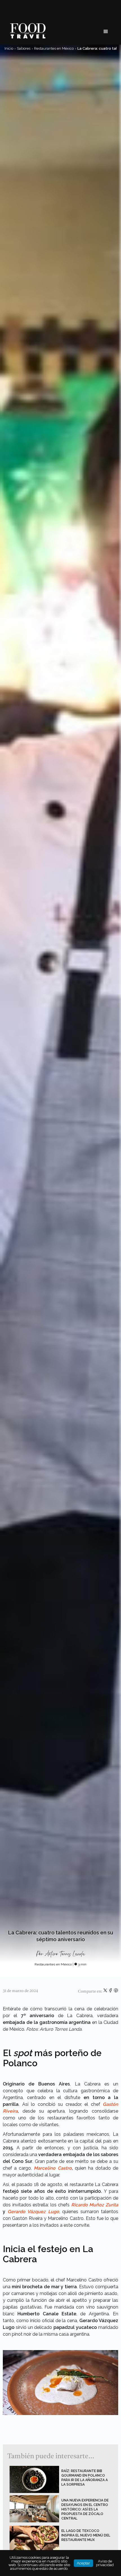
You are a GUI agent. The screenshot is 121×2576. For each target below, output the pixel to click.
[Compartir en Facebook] (111, 1991)
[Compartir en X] (106, 1991)
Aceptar (83, 2563)
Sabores (24, 48)
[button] (106, 32)
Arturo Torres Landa (65, 1954)
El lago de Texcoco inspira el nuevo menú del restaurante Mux (86, 2535)
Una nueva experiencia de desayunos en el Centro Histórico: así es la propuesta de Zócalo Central (85, 2509)
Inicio (9, 48)
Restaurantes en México (54, 48)
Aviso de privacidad (105, 2563)
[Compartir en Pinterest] (116, 1991)
